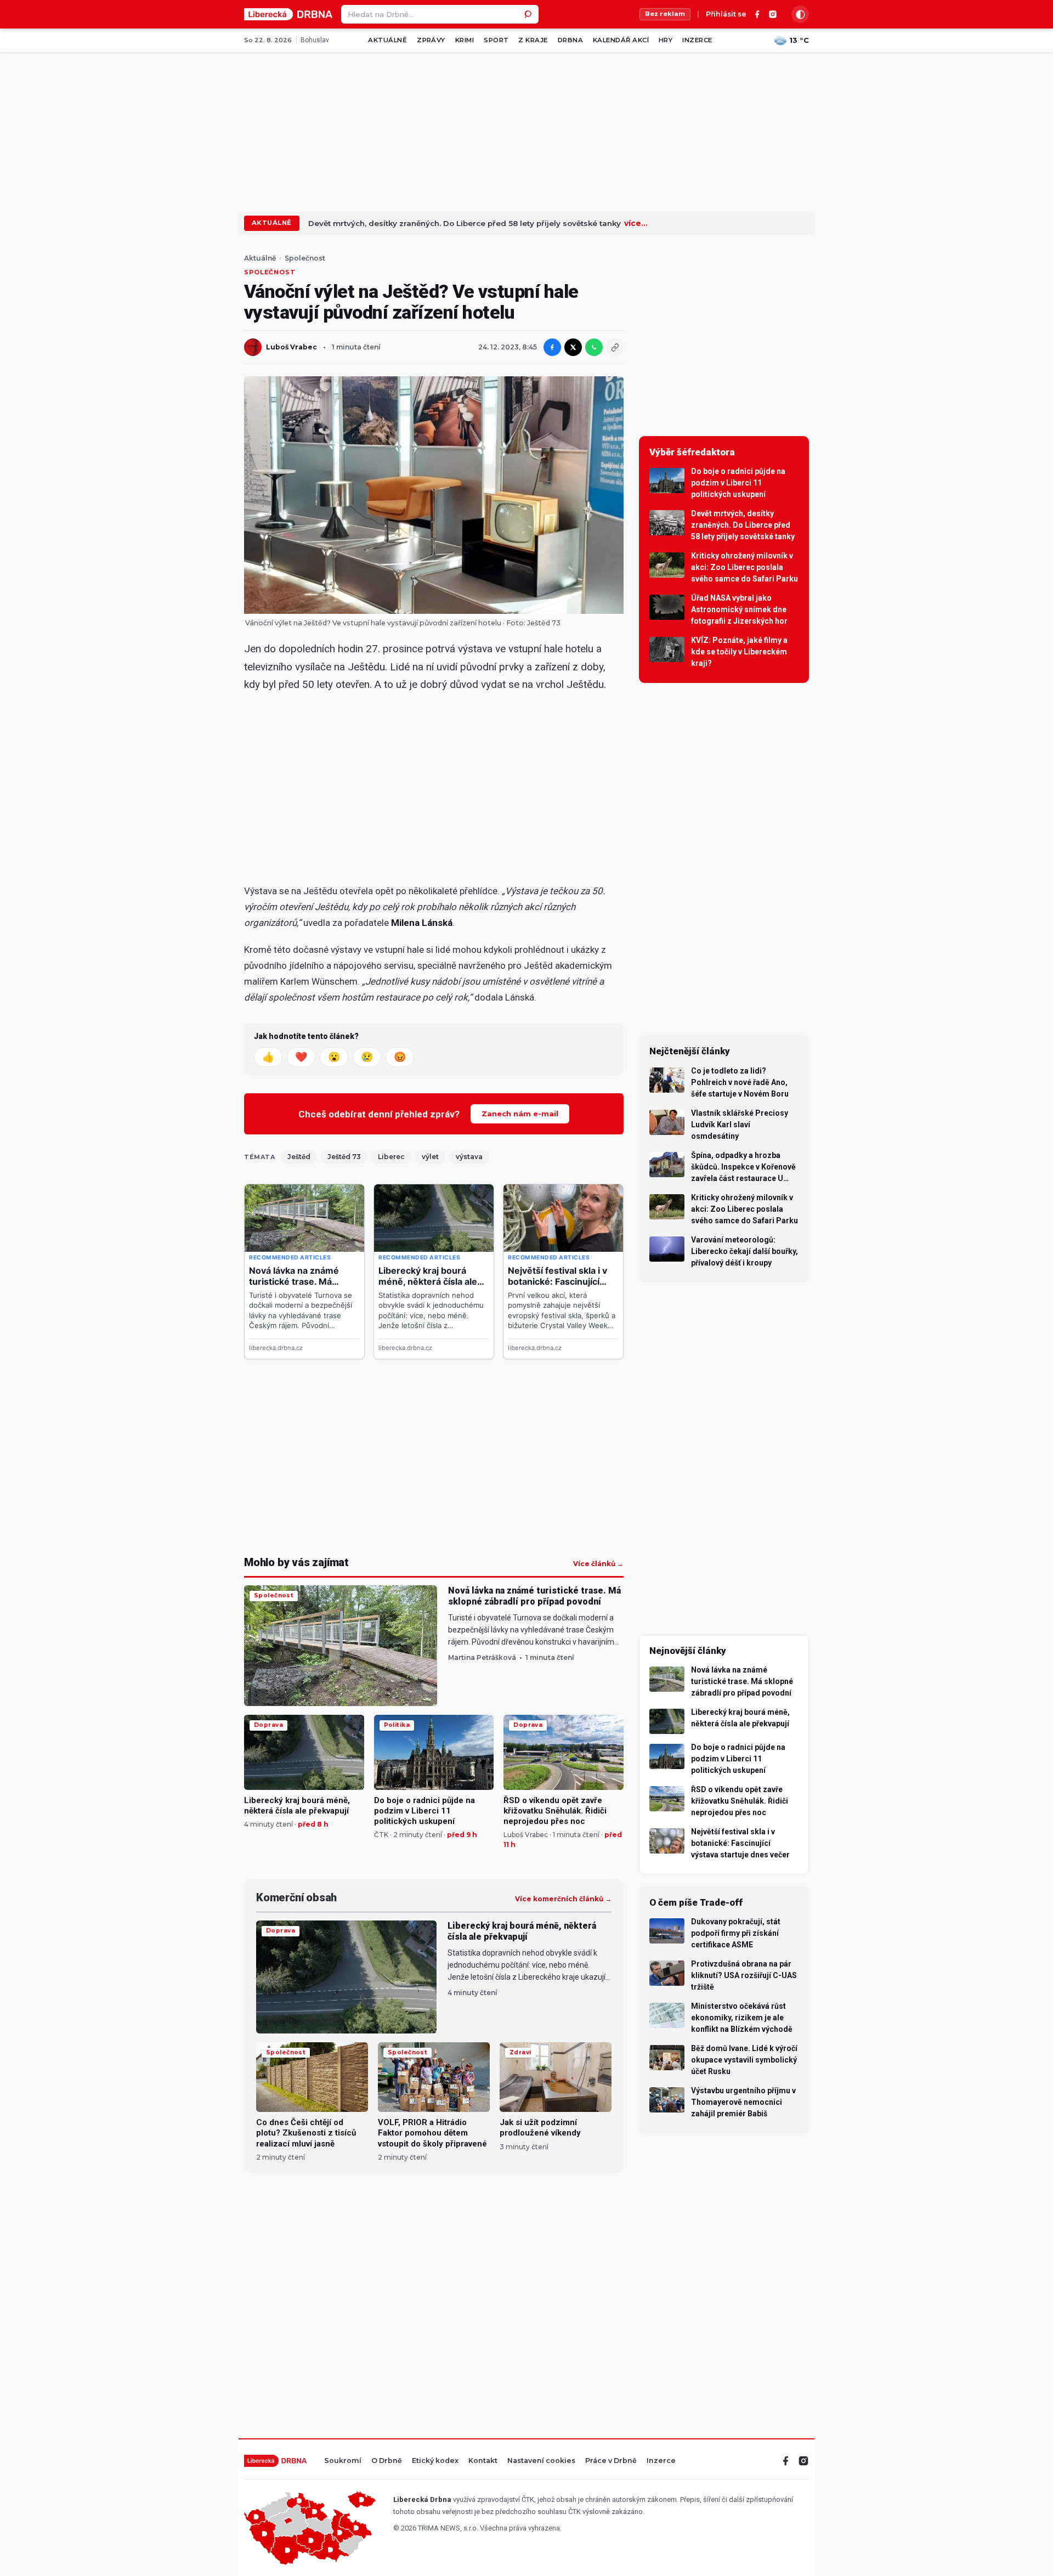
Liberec (391, 1157)
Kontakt (483, 2461)
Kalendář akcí (621, 40)
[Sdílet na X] (573, 347)
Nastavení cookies (541, 2461)
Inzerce (697, 40)
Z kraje (533, 40)
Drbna (570, 40)
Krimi (465, 40)
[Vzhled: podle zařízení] (800, 14)
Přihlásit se (726, 15)
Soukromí (343, 2461)
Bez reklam (665, 14)
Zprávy (431, 40)
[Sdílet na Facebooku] (552, 347)
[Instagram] (773, 14)
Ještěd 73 (344, 1157)
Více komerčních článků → (563, 1899)
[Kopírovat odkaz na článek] (615, 347)
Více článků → (598, 1564)
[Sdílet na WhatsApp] (594, 347)
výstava (469, 1157)
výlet (430, 1157)
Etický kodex (435, 2461)
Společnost (305, 258)
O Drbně (387, 2461)
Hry (666, 40)
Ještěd (299, 1157)
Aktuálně (387, 40)
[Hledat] (529, 14)
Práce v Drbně (611, 2461)
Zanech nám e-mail (520, 1114)
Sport (496, 40)
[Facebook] (757, 14)
